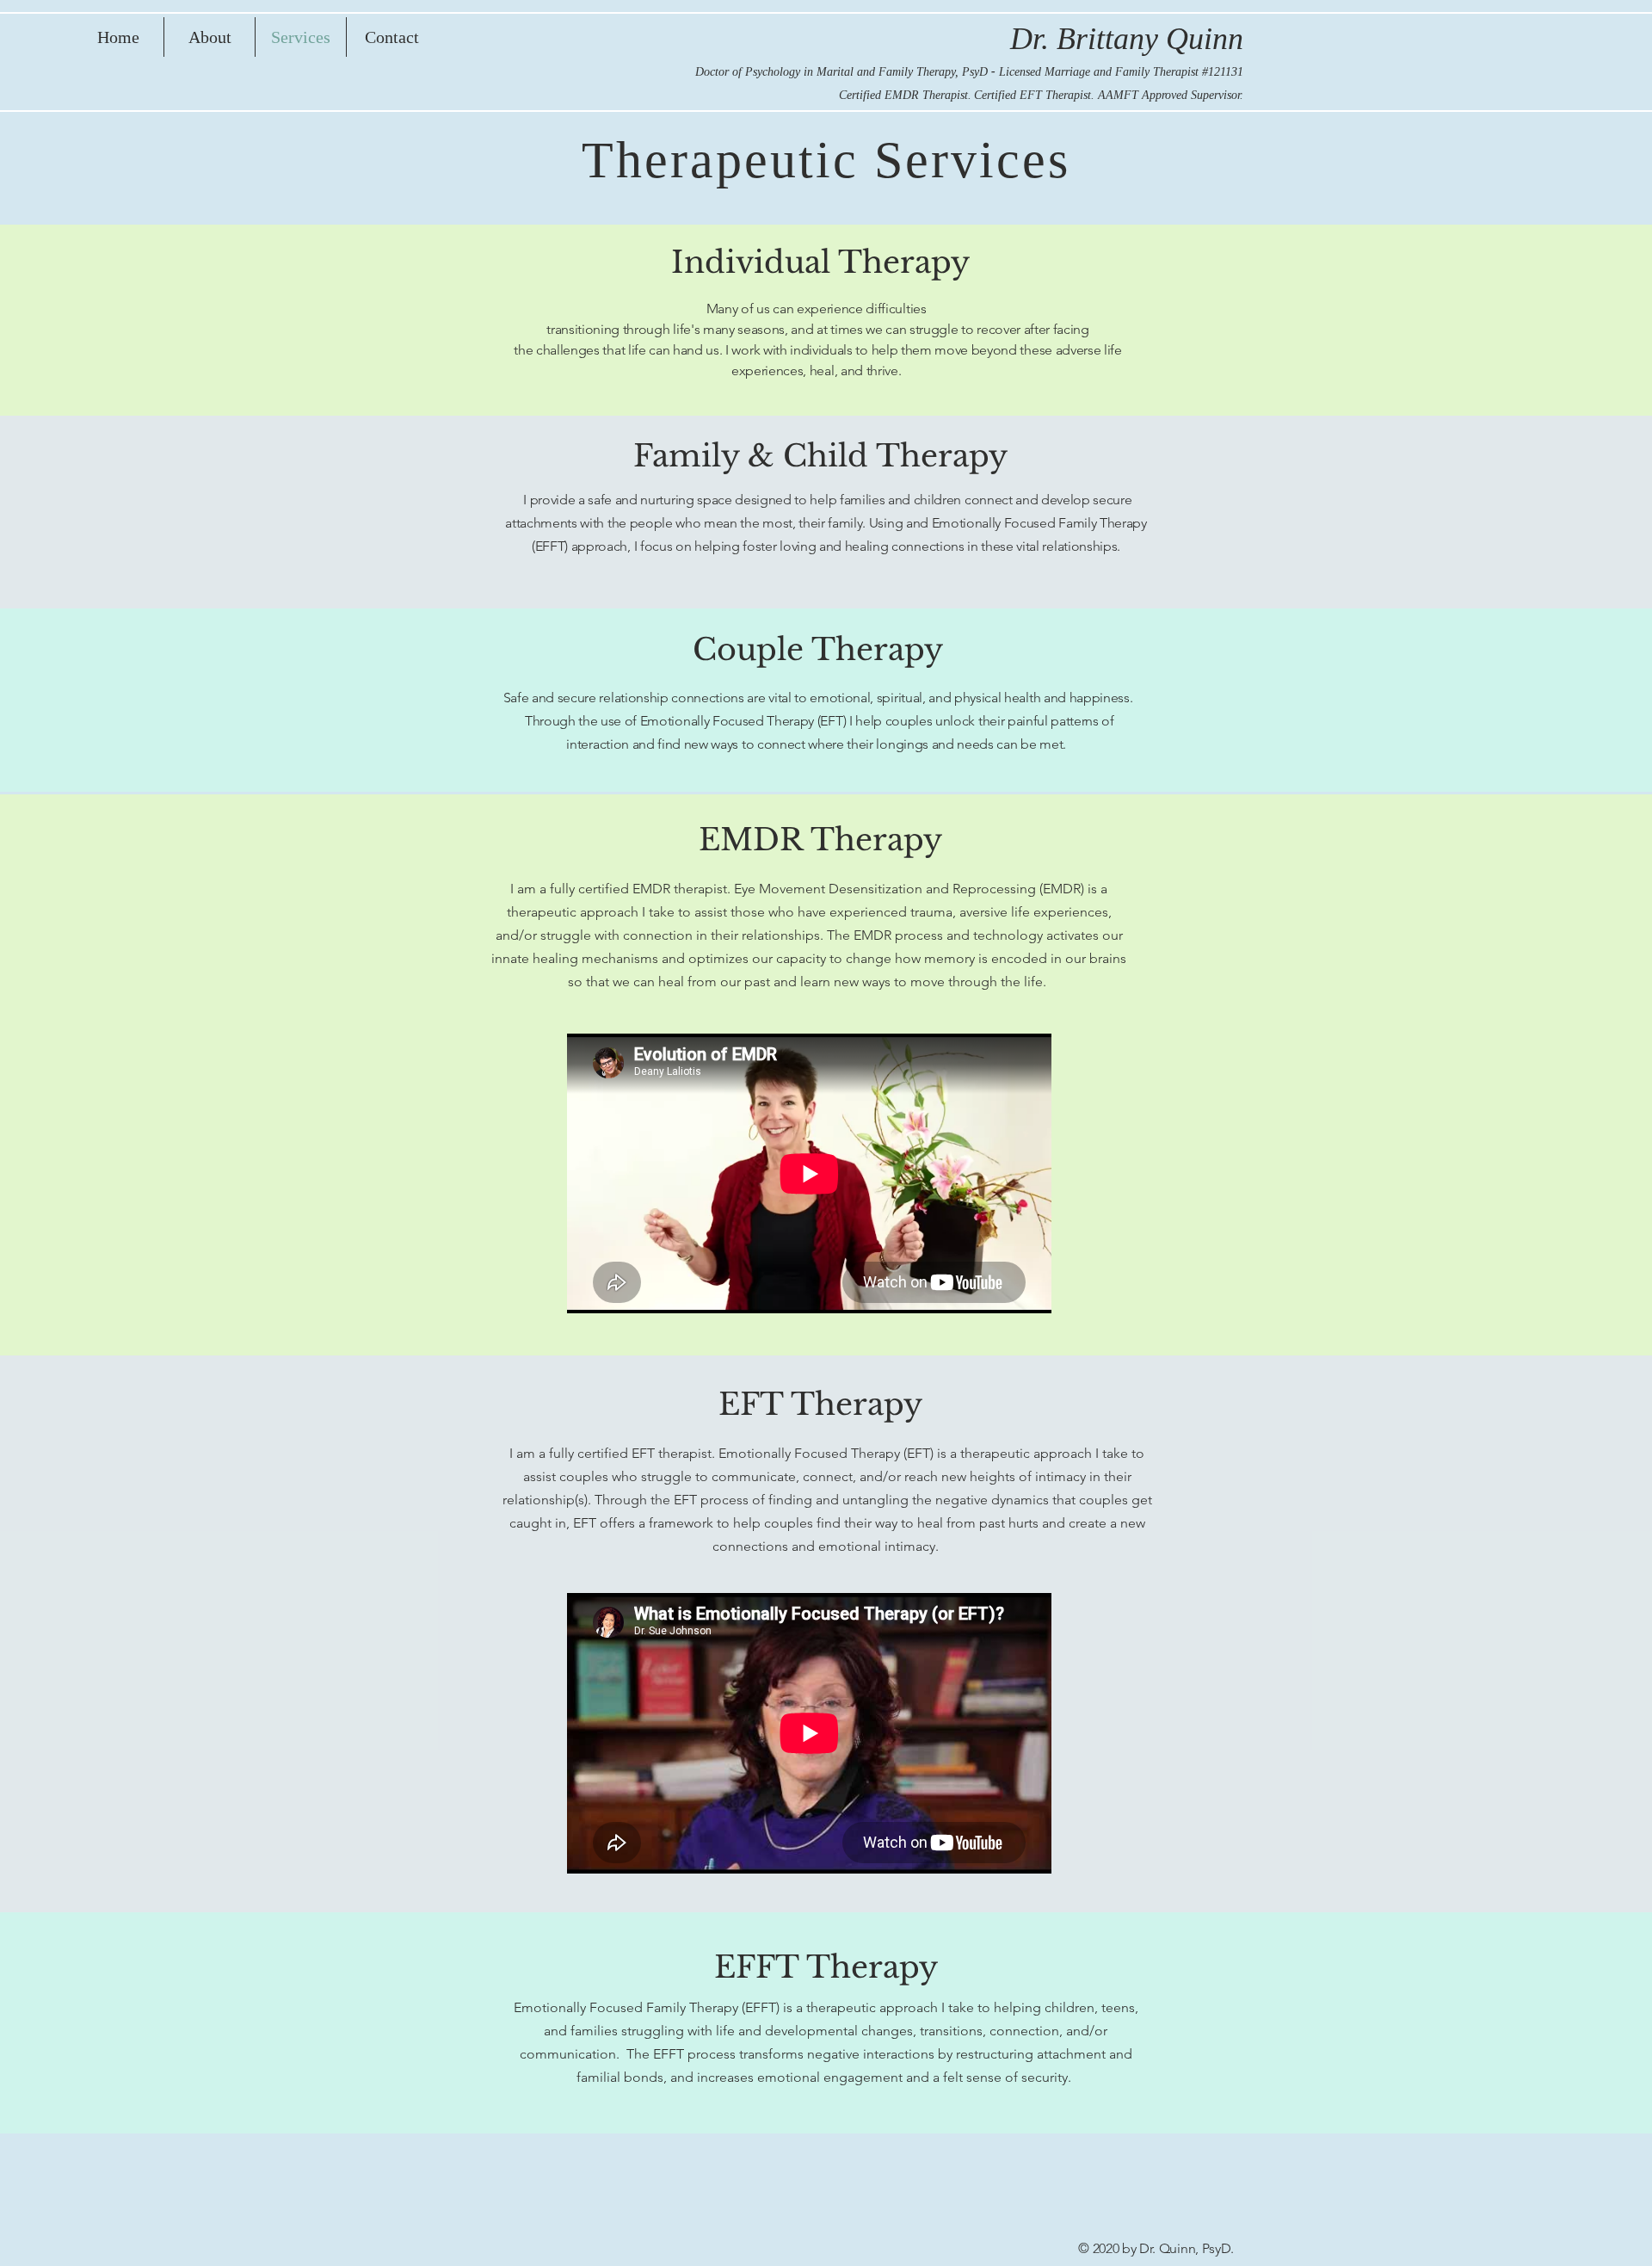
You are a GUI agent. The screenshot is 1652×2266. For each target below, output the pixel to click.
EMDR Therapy (820, 840)
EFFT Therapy (826, 1967)
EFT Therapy (820, 1404)
